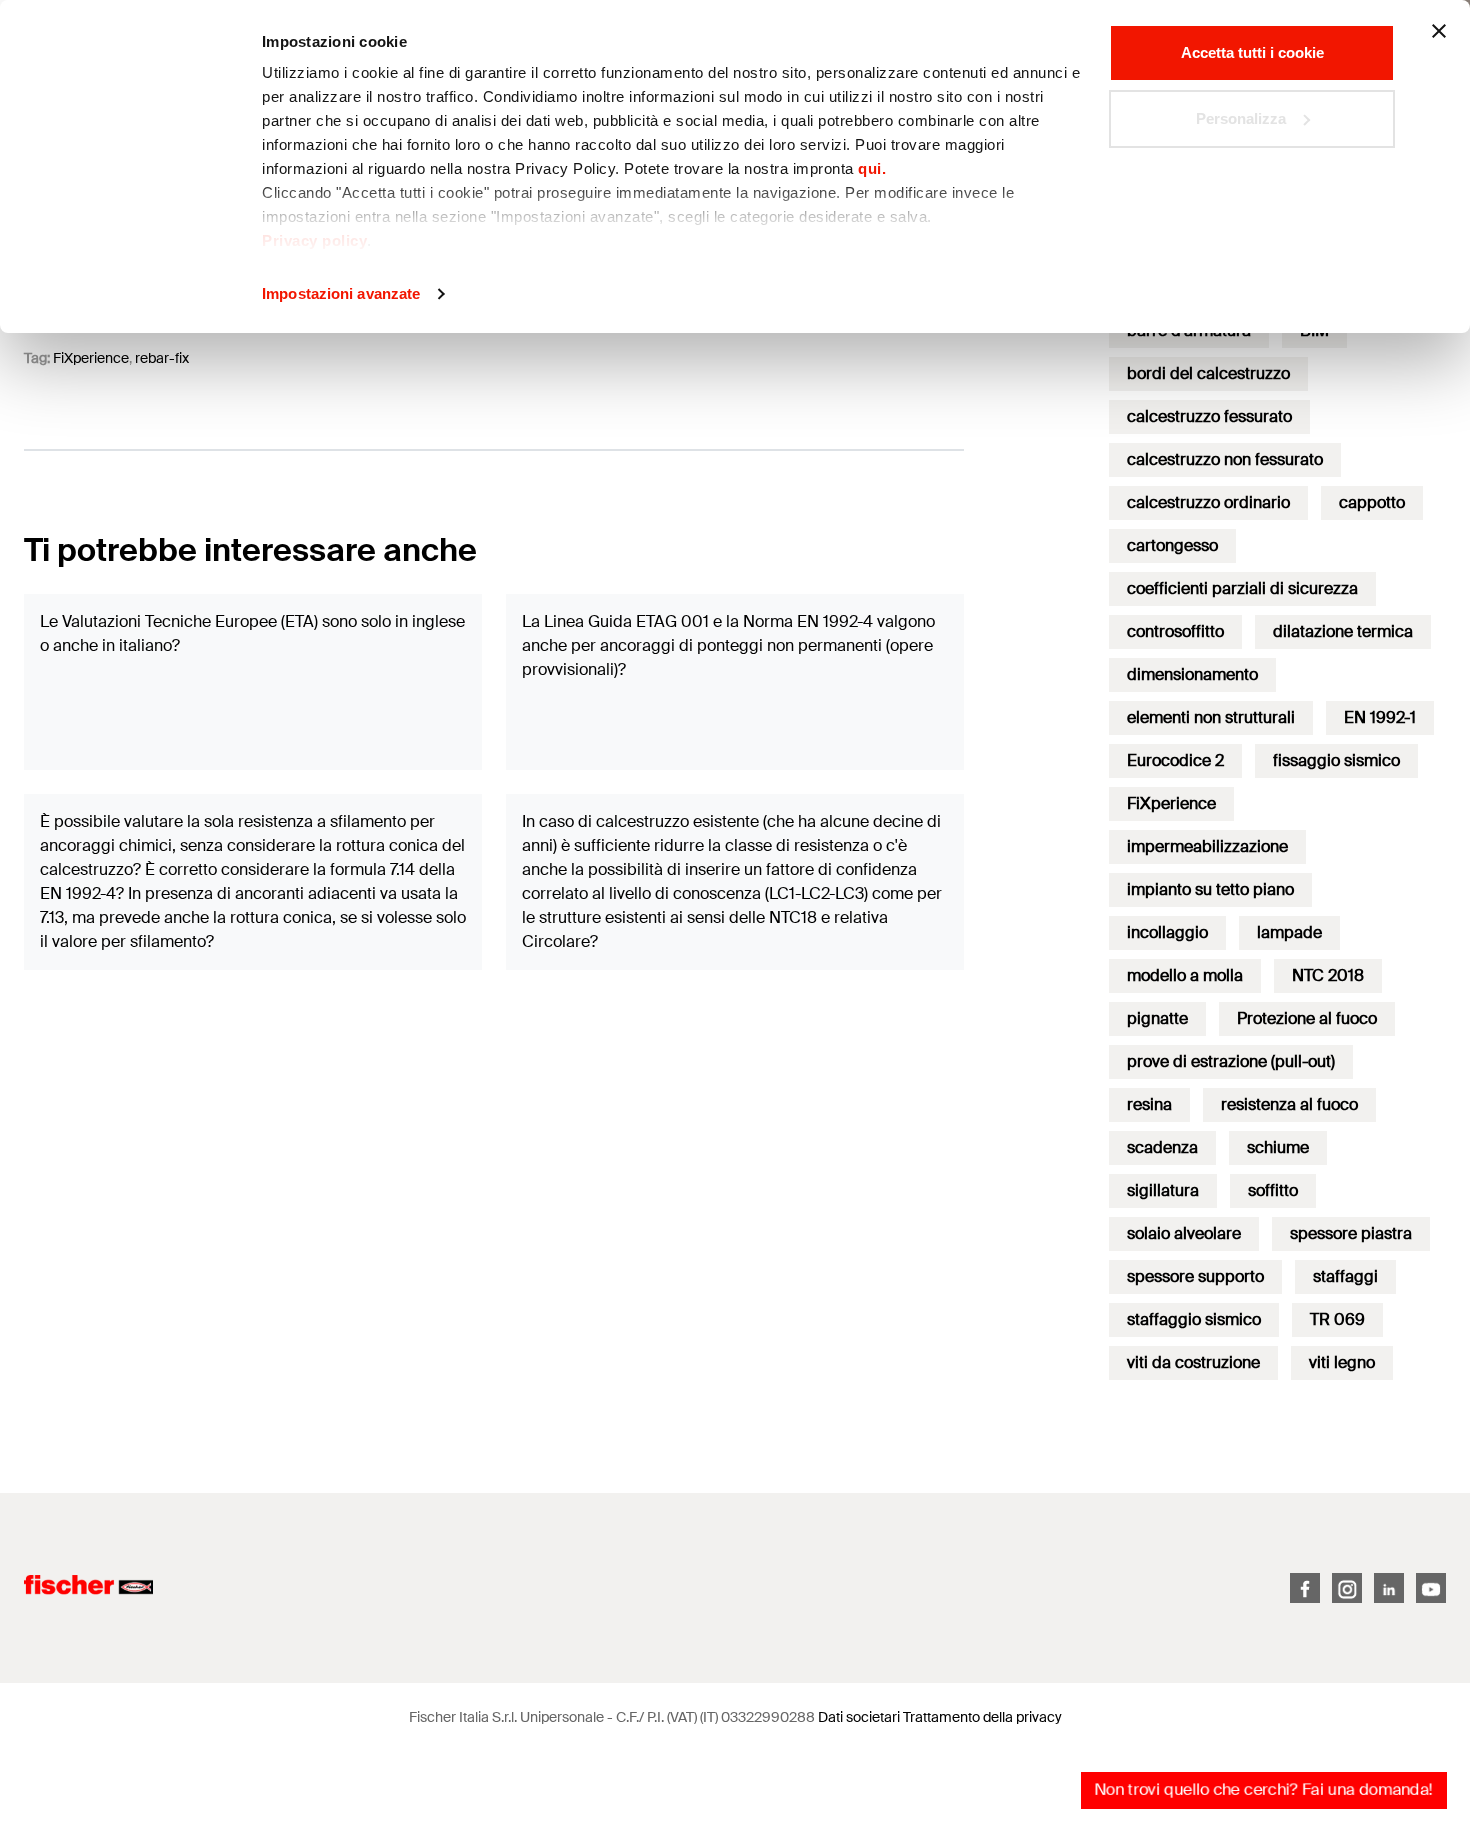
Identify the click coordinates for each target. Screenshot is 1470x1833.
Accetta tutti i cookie (1252, 52)
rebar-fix (162, 358)
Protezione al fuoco (1307, 1018)
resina (1149, 1104)
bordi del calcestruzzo (1208, 373)
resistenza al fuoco (1289, 1104)
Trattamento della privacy (982, 1717)
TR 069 (1337, 1319)
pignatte (1157, 1018)
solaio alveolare (1184, 1233)
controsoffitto (1175, 631)
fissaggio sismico (1336, 760)
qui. (872, 168)
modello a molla (1185, 975)
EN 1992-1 (1380, 717)
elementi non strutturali (1211, 717)
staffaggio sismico (1194, 1319)
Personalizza (1241, 118)
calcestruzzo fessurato (1209, 416)
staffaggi (1345, 1276)
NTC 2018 (1328, 975)
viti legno (1342, 1362)
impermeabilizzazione (1207, 846)
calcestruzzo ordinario (1208, 502)
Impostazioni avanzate (341, 293)
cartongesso (1172, 545)
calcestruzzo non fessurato (1225, 459)
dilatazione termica (1343, 631)
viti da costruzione (1193, 1362)
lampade (1289, 932)
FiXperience (91, 358)
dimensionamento (1192, 674)
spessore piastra (1351, 1233)
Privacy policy (314, 240)
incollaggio (1167, 932)
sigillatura (1163, 1190)
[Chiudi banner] (1439, 31)
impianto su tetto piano (1210, 889)
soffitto (1273, 1190)
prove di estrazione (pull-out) (1231, 1061)
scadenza (1162, 1147)
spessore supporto (1195, 1276)
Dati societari (859, 1717)
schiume (1278, 1147)
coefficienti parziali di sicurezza (1242, 588)
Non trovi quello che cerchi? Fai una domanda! (1263, 1789)
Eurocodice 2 (1175, 760)
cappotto (1372, 502)
